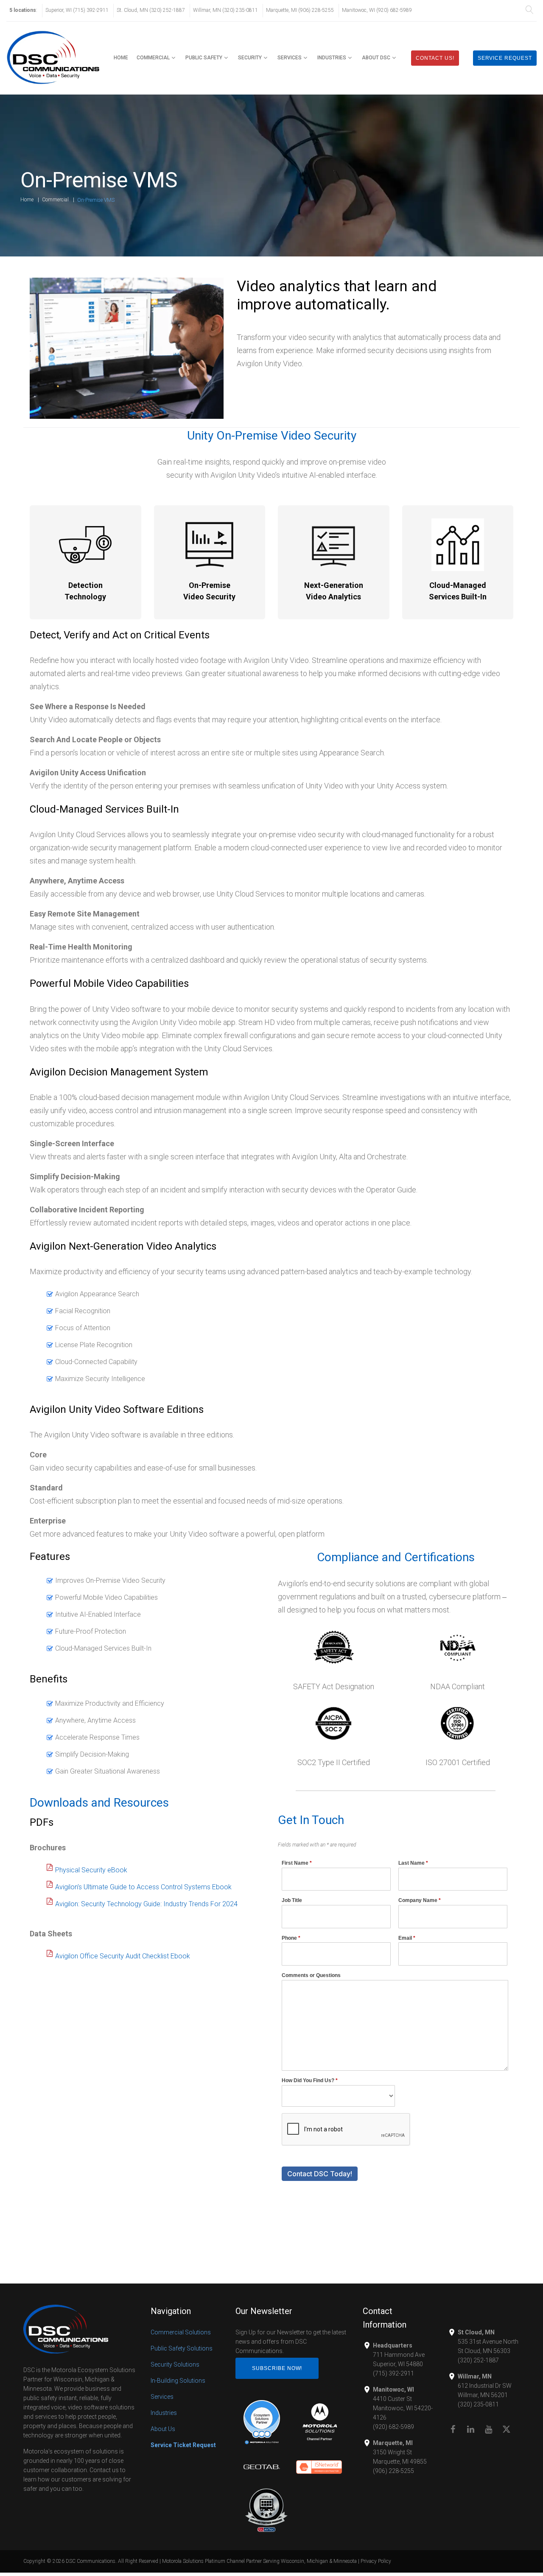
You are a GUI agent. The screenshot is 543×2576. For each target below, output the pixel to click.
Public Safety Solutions (182, 2348)
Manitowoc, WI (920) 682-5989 (377, 10)
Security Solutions (175, 2364)
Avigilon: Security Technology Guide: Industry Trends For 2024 (146, 1904)
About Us (163, 2429)
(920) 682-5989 (393, 2427)
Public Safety (204, 58)
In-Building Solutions (178, 2381)
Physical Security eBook (91, 1870)
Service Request (505, 58)
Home (121, 58)
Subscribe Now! (277, 2368)
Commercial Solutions (181, 2332)
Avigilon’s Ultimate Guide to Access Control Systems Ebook (143, 1887)
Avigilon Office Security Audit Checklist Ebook (123, 1956)
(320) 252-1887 (478, 2360)
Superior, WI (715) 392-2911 (77, 10)
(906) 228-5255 (393, 2471)
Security (250, 58)
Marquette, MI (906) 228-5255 (300, 10)
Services (290, 58)
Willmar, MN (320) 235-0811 (225, 10)
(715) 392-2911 (393, 2373)
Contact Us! (435, 58)
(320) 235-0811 (478, 2404)
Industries (332, 58)
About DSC (376, 58)
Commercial (153, 58)
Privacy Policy (376, 2561)
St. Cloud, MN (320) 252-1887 (151, 10)
